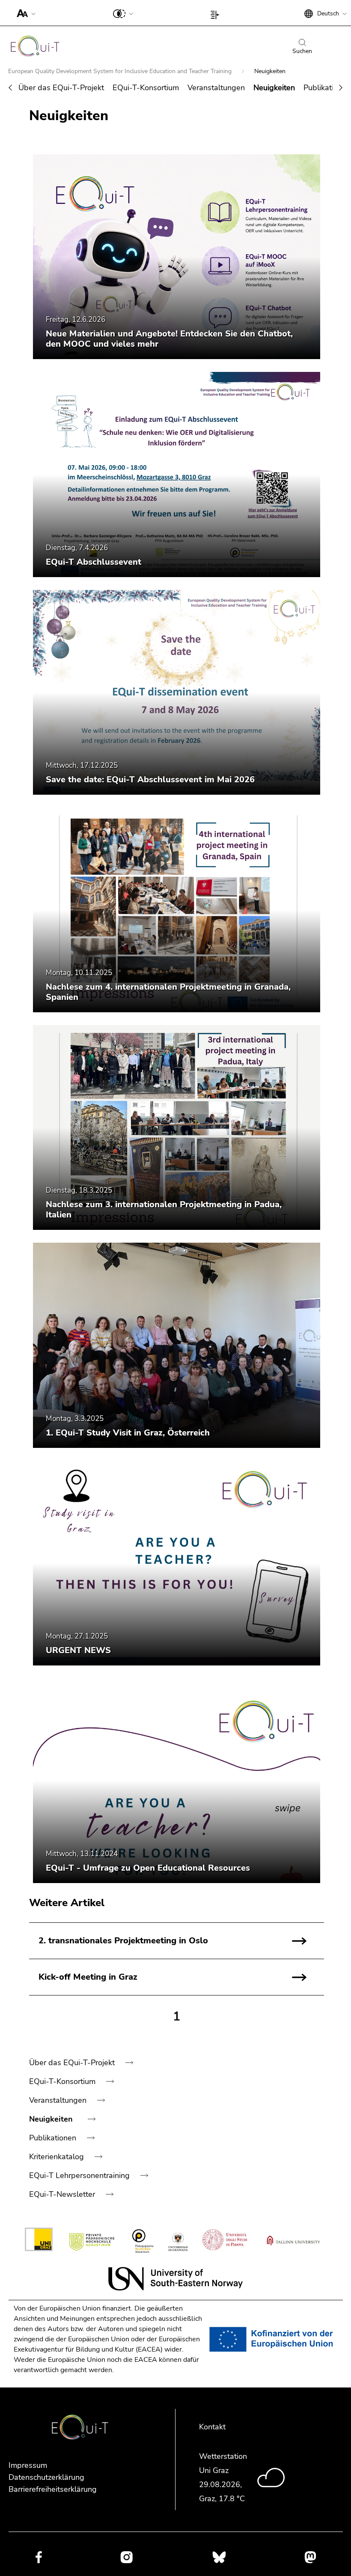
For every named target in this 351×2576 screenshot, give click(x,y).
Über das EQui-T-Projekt (61, 88)
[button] (24, 13)
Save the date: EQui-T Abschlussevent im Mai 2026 (150, 780)
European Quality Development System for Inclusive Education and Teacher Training (121, 71)
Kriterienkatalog (58, 2157)
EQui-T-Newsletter (63, 2194)
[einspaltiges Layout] (217, 13)
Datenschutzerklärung (46, 2477)
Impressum (28, 2465)
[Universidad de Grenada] (178, 2241)
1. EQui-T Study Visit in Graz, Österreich (128, 1433)
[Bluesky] (219, 2557)
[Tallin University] (293, 2241)
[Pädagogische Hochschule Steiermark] (143, 2241)
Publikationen (327, 88)
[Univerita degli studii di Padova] (225, 2241)
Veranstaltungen (216, 88)
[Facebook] (39, 2557)
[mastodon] (310, 2557)
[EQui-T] (35, 48)
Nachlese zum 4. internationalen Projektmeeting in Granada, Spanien (168, 992)
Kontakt (212, 2427)
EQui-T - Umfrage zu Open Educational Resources (148, 1868)
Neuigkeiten (274, 88)
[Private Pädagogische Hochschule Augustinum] (93, 2241)
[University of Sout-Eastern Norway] (175, 2279)
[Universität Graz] (39, 2241)
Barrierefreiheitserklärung (53, 2489)
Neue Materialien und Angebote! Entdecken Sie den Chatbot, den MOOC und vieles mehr (169, 339)
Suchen (302, 51)
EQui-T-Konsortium (146, 88)
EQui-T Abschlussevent (94, 562)
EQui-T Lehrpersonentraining (80, 2175)
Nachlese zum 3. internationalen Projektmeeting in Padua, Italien (164, 1210)
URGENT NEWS (78, 1650)
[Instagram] (126, 2557)
